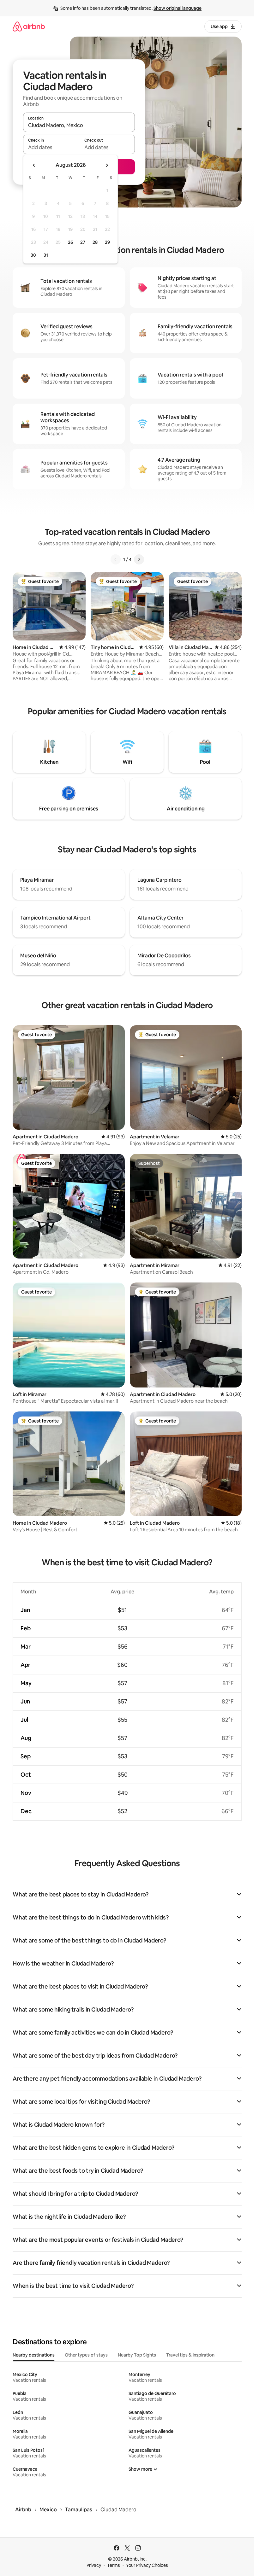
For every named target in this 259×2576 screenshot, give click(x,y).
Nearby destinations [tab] (34, 2355)
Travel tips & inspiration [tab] (190, 2355)
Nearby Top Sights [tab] (137, 2355)
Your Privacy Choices (147, 2565)
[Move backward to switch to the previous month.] (34, 165)
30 (33, 255)
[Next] (139, 559)
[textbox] (51, 147)
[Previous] (116, 559)
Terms (114, 2565)
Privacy (94, 2565)
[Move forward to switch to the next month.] (107, 165)
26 (70, 242)
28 (95, 242)
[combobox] (79, 125)
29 (107, 242)
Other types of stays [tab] (86, 2355)
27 (83, 242)
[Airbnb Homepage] (29, 26)
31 (46, 255)
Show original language (178, 8)
